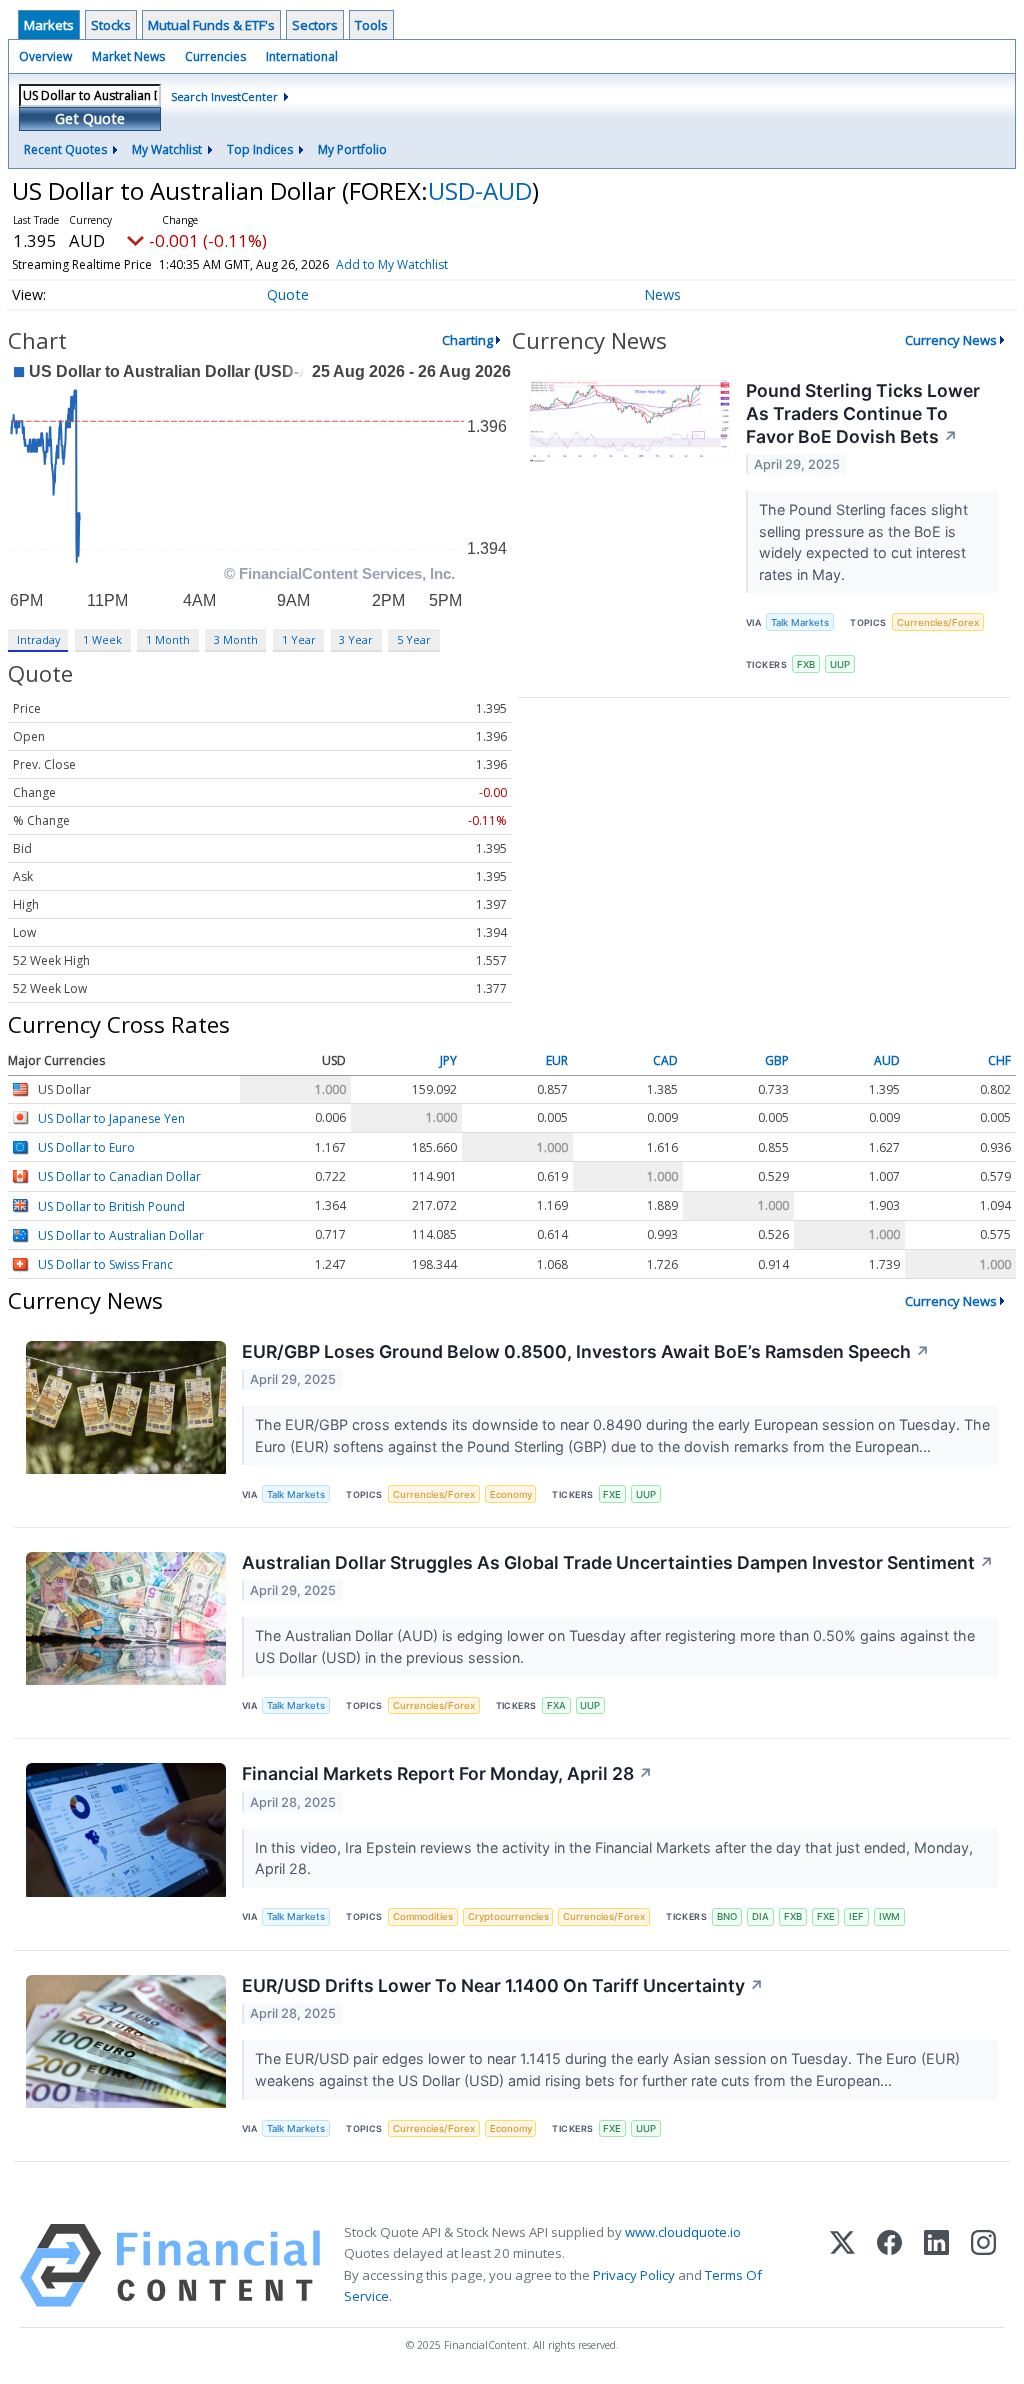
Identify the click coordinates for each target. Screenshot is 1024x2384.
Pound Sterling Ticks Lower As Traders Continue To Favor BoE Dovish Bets (863, 413)
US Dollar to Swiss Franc (105, 1264)
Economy (511, 1494)
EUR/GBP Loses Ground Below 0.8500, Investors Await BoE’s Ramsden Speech (586, 1351)
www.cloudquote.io (683, 2232)
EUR (557, 1061)
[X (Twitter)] (842, 2265)
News (662, 294)
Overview (45, 56)
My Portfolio (352, 149)
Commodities (423, 1916)
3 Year (356, 639)
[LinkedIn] (936, 2265)
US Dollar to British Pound (111, 1206)
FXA (556, 1705)
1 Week (102, 639)
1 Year (299, 639)
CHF (999, 1061)
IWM (889, 1916)
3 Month (236, 639)
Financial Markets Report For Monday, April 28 (447, 1773)
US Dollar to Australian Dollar (121, 1235)
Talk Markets (800, 622)
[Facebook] (889, 2265)
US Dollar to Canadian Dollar (119, 1177)
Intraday (38, 639)
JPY (448, 1061)
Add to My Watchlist (392, 264)
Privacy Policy (634, 2275)
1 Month (168, 639)
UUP (840, 664)
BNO (727, 1916)
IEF (856, 1916)
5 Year (414, 639)
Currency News (951, 340)
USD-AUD (480, 190)
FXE (612, 1494)
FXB (806, 664)
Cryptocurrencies (508, 1916)
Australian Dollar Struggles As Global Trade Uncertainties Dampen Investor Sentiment (618, 1562)
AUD (887, 1061)
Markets (49, 25)
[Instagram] (983, 2265)
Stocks (111, 25)
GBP (777, 1061)
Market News (128, 56)
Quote (288, 294)
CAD (665, 1061)
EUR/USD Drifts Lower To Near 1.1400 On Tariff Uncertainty (503, 1985)
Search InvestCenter (224, 96)
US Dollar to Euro (86, 1147)
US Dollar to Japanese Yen (111, 1118)
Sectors (315, 25)
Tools (371, 25)
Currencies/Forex (938, 622)
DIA (760, 1916)
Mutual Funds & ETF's (211, 25)
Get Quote (90, 118)
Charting (467, 340)
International (302, 56)
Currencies (215, 56)
